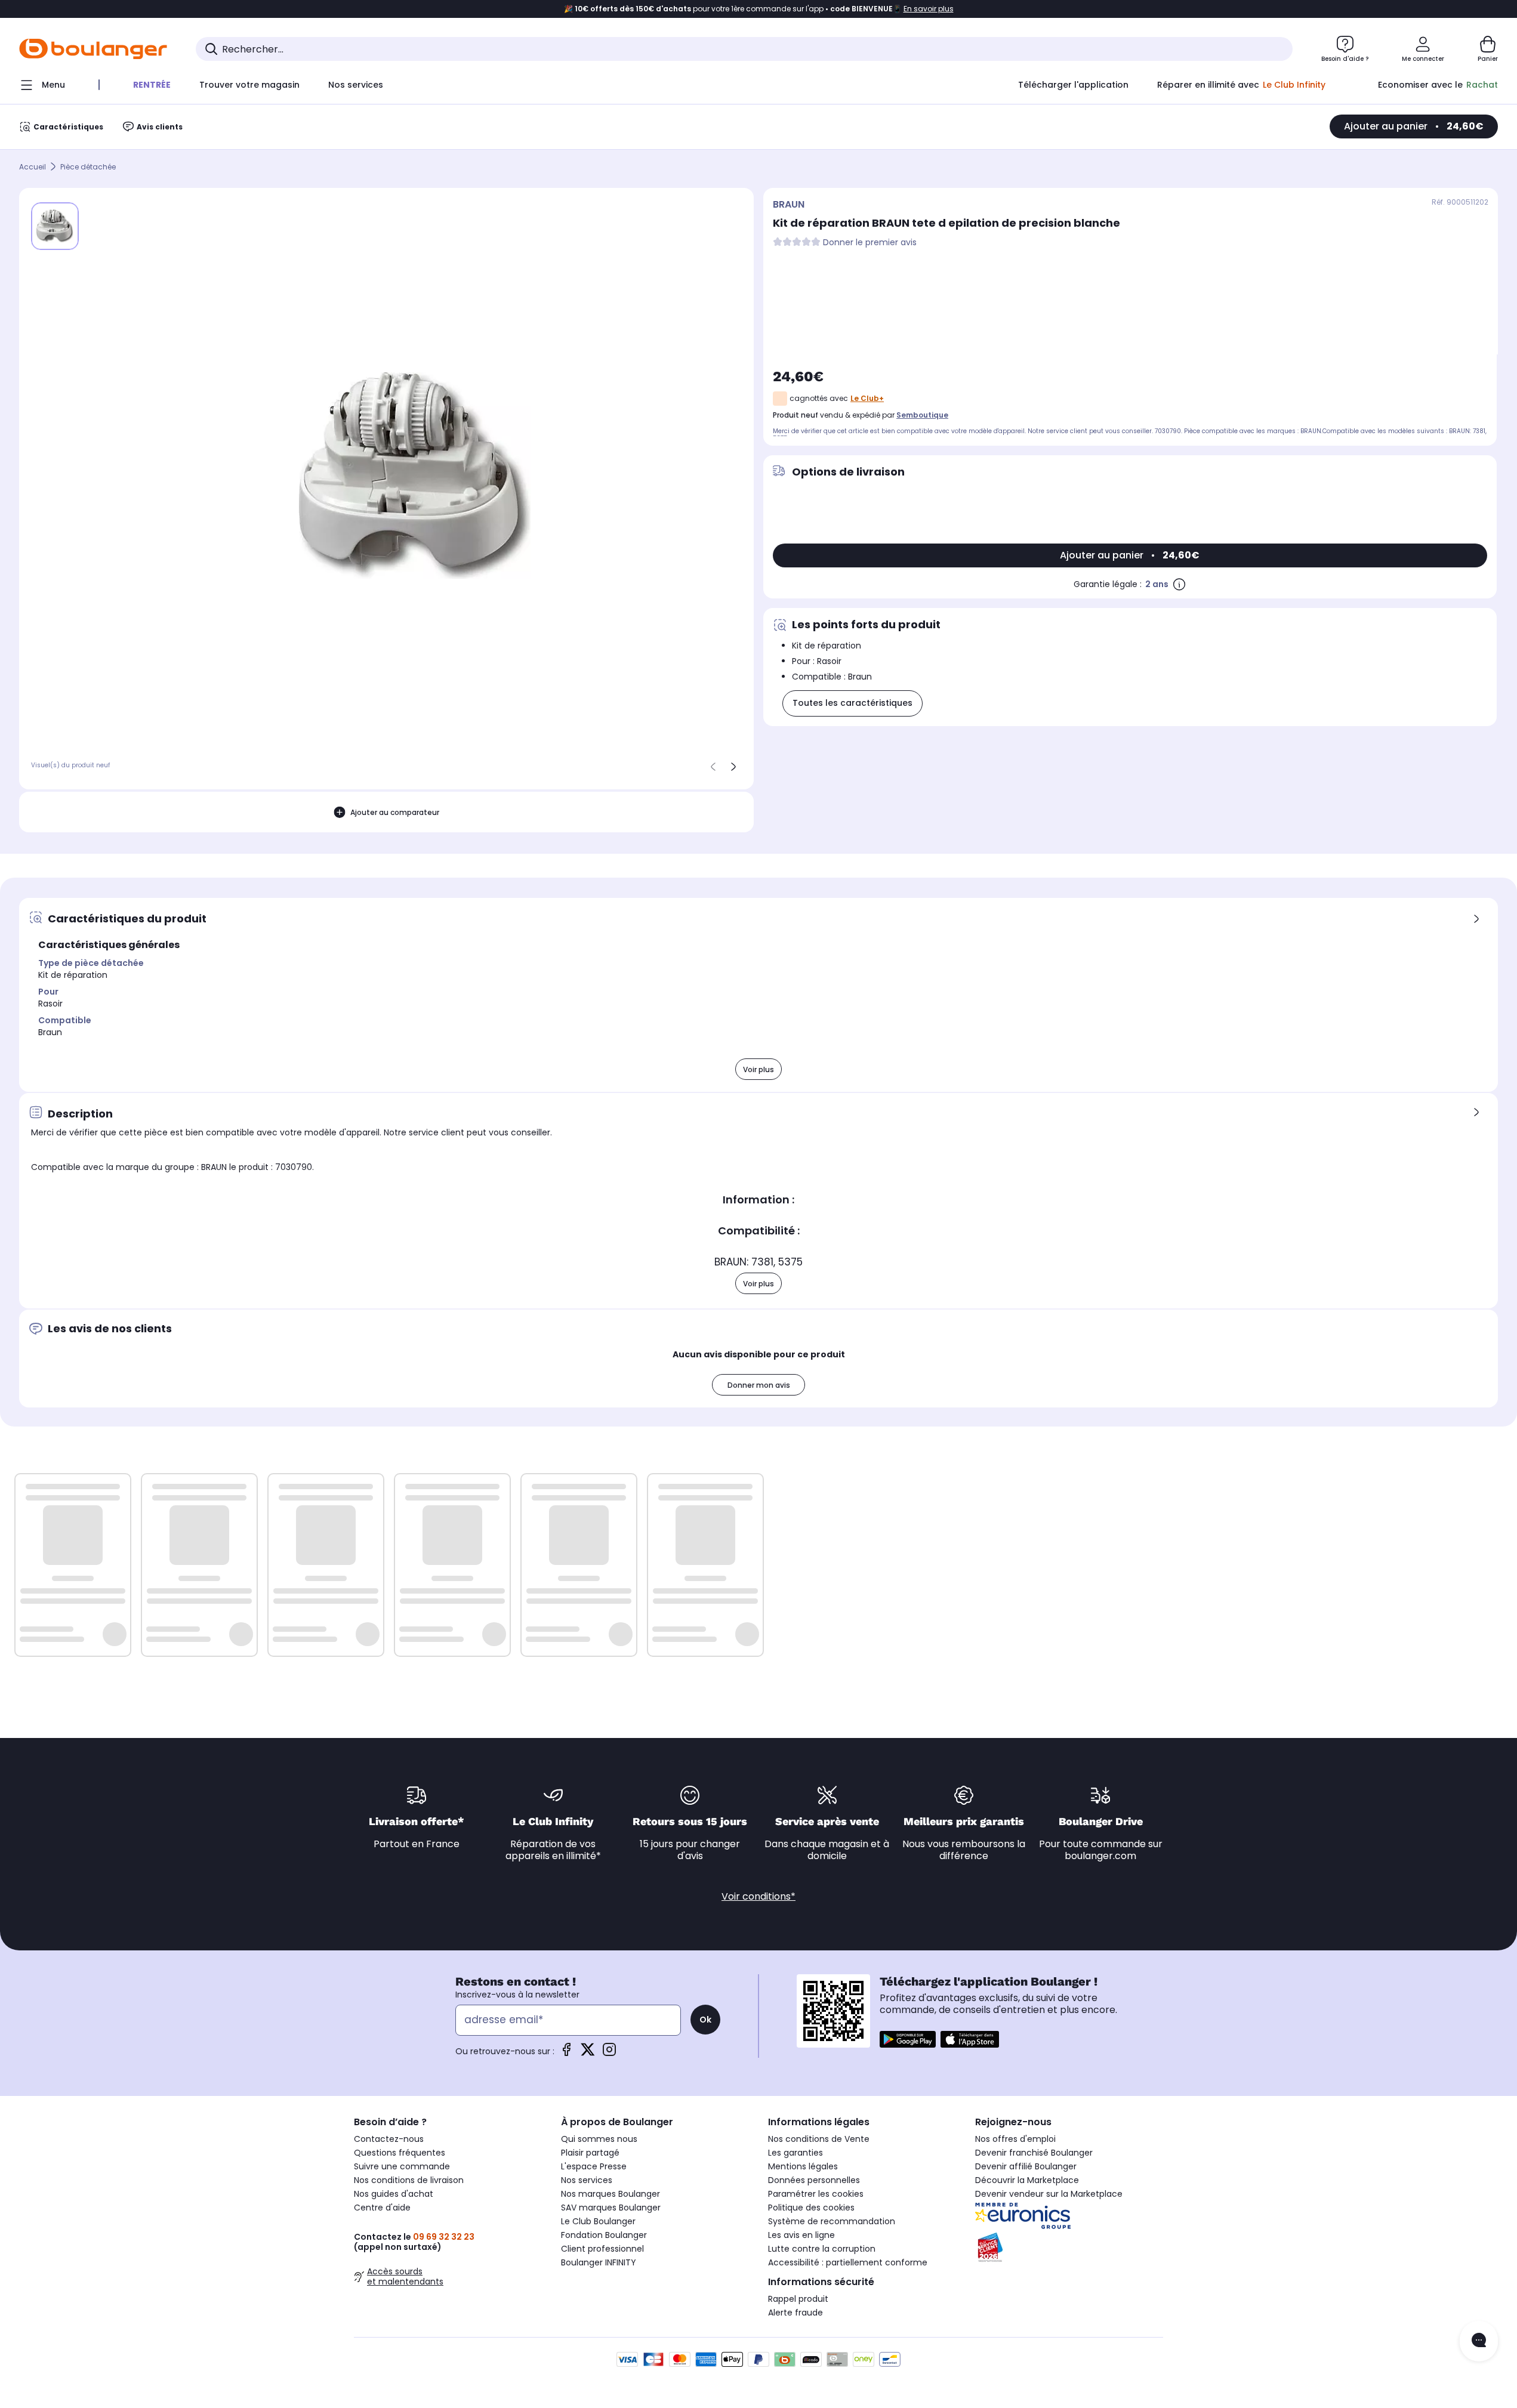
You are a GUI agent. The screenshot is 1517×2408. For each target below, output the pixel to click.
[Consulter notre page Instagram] (609, 2053)
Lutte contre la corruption (822, 2249)
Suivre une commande (402, 2166)
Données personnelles (814, 2180)
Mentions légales (803, 2166)
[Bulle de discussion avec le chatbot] (1479, 2341)
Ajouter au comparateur (395, 812)
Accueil (33, 167)
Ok (705, 2020)
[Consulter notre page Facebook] (566, 2053)
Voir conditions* (758, 1896)
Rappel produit (798, 2299)
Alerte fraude (795, 2313)
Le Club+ (867, 398)
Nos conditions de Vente (819, 2139)
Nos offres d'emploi (1015, 2139)
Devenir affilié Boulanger (1026, 2166)
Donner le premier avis (870, 243)
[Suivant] (733, 767)
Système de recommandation (832, 2221)
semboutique (922, 415)
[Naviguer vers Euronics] (1069, 2216)
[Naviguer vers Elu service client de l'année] (1069, 2248)
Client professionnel (602, 2249)
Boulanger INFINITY (599, 2262)
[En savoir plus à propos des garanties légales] (1179, 584)
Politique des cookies (811, 2208)
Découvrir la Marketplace (1027, 2180)
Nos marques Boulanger (610, 2194)
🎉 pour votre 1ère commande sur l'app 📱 (759, 9)
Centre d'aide (382, 2208)
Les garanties (795, 2153)
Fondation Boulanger (604, 2235)
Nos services (587, 2180)
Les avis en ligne (801, 2235)
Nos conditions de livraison (409, 2180)
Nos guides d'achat (394, 2194)
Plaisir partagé (590, 2153)
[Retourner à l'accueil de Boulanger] (93, 49)
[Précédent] (713, 767)
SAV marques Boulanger (611, 2208)
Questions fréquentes (400, 2153)
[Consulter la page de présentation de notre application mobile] (908, 2039)
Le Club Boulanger (598, 2221)
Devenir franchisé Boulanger (1034, 2153)
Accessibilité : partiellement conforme (848, 2262)
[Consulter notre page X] (588, 2053)
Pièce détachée (88, 167)
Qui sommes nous (599, 2139)
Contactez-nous (389, 2139)
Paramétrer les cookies (816, 2194)
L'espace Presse (594, 2166)
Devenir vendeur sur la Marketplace (1049, 2194)
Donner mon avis (759, 1385)
